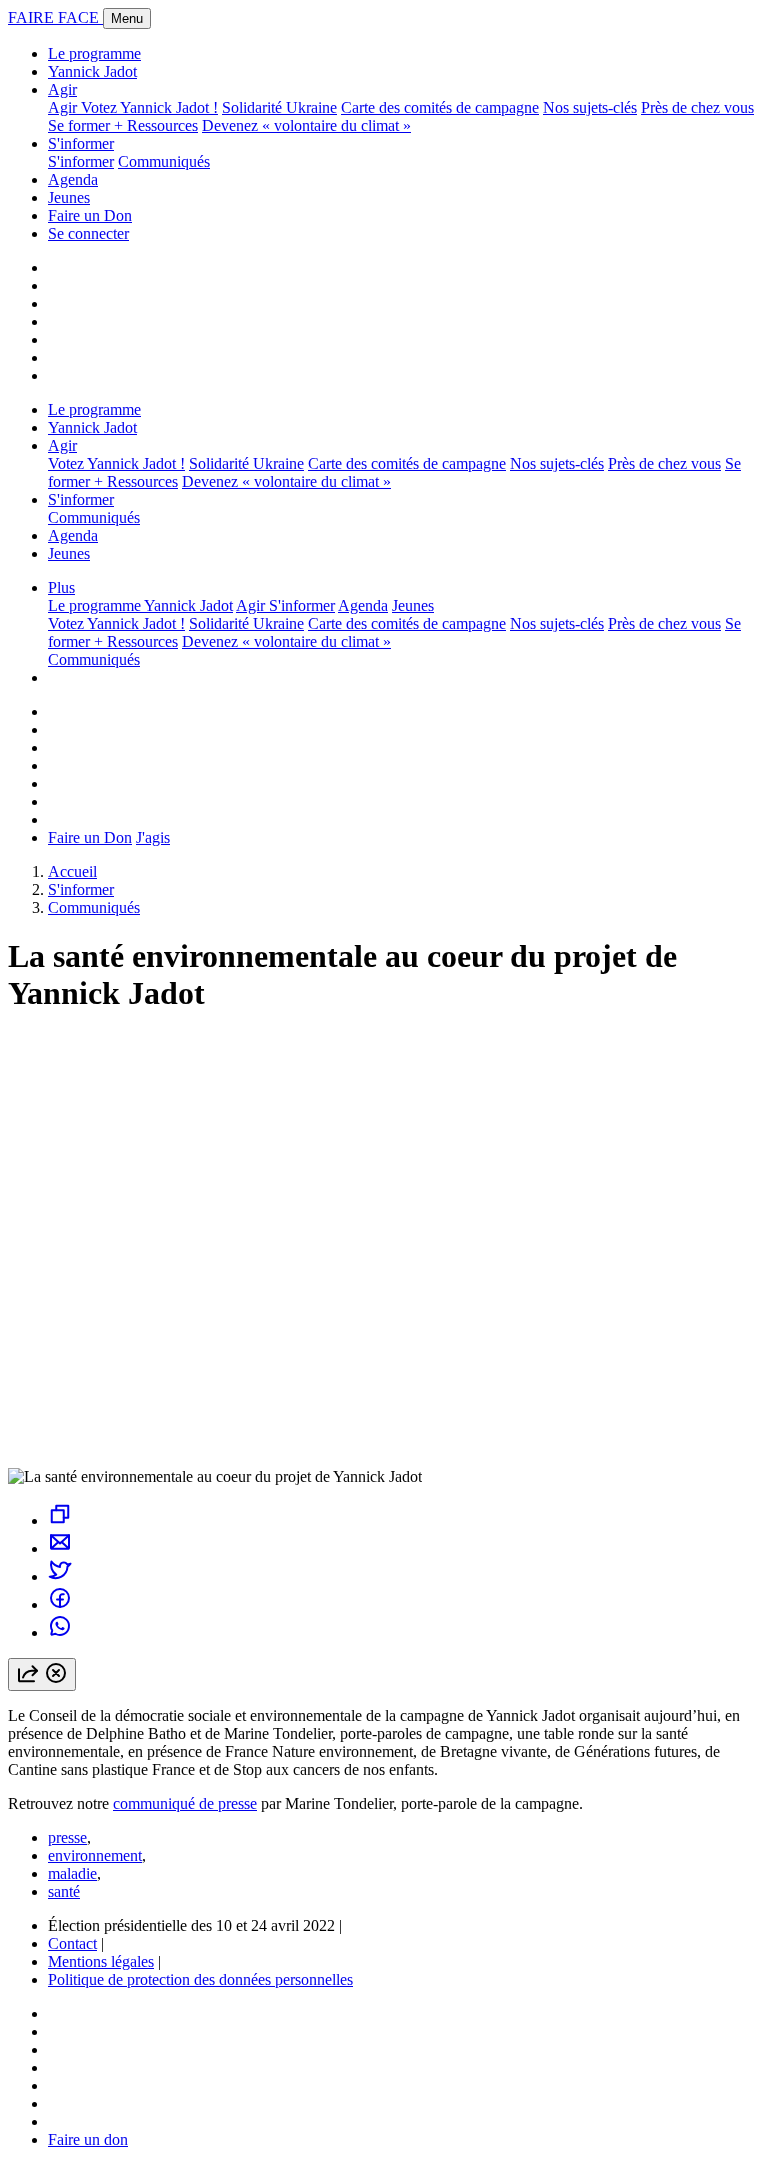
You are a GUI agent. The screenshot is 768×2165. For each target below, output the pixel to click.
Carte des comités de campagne (440, 107)
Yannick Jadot (92, 71)
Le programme (94, 53)
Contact (72, 1943)
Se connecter (88, 233)
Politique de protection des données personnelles (200, 1979)
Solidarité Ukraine (279, 107)
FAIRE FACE (55, 17)
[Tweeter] (60, 1576)
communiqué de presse (185, 1803)
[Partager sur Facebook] (60, 1604)
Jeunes (69, 197)
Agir (62, 89)
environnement (95, 1855)
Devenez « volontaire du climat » (306, 125)
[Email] (60, 1548)
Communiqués (164, 161)
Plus (61, 587)
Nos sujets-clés (590, 107)
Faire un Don (90, 215)
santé (64, 1891)
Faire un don (88, 2139)
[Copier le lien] (60, 1520)
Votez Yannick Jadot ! (149, 107)
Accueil (72, 871)
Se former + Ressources (123, 125)
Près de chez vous (697, 107)
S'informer (81, 143)
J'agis (153, 837)
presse (67, 1837)
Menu (127, 18)
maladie (72, 1873)
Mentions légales (101, 1961)
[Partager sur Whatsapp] (60, 1632)
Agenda (73, 179)
